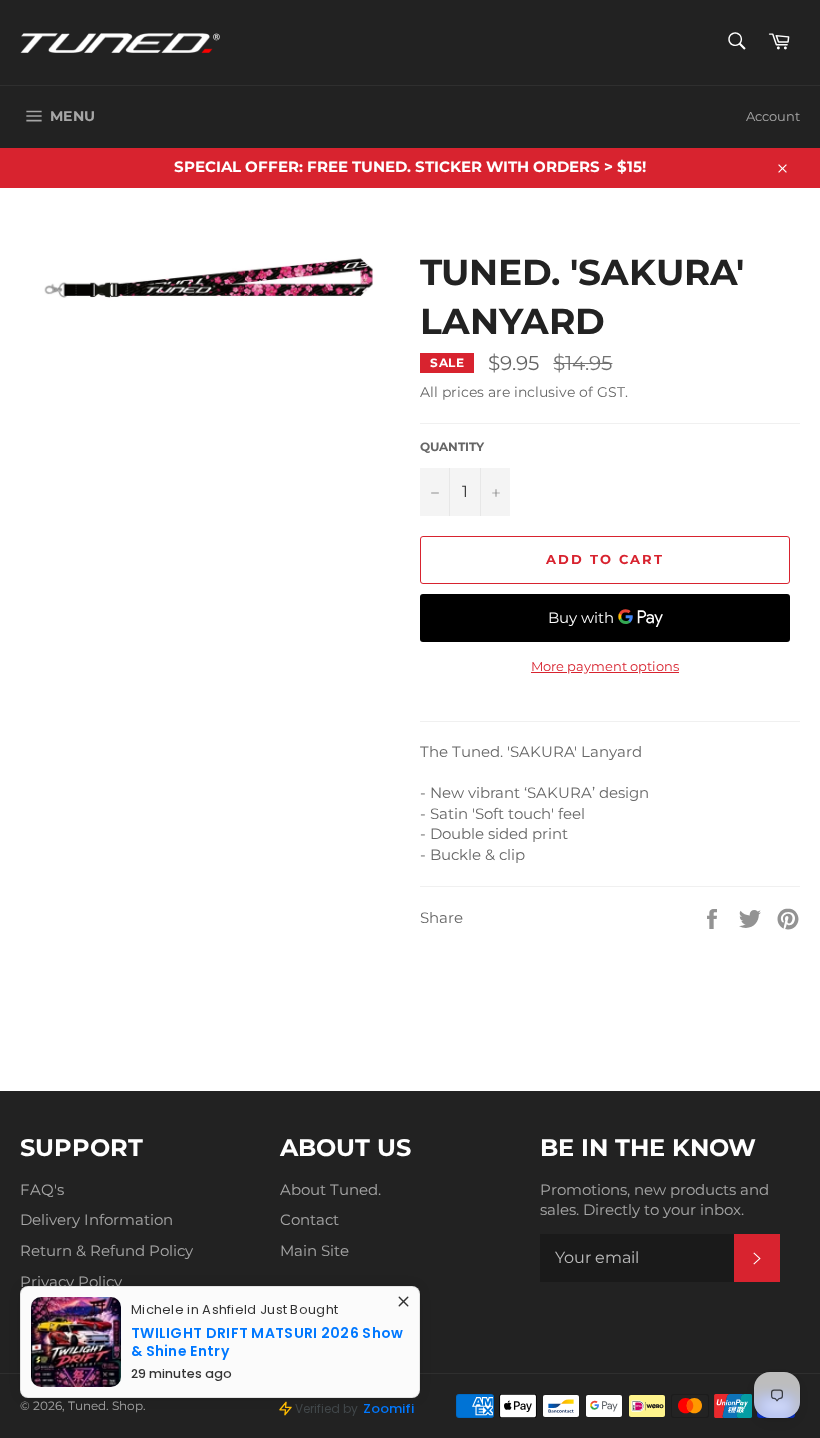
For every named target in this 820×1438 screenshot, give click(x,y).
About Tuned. (330, 1189)
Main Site (314, 1250)
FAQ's (42, 1189)
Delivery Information (96, 1219)
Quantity (452, 446)
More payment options (605, 666)
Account (773, 116)
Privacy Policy (71, 1281)
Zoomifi (388, 1408)
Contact (309, 1219)
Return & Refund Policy (106, 1250)
